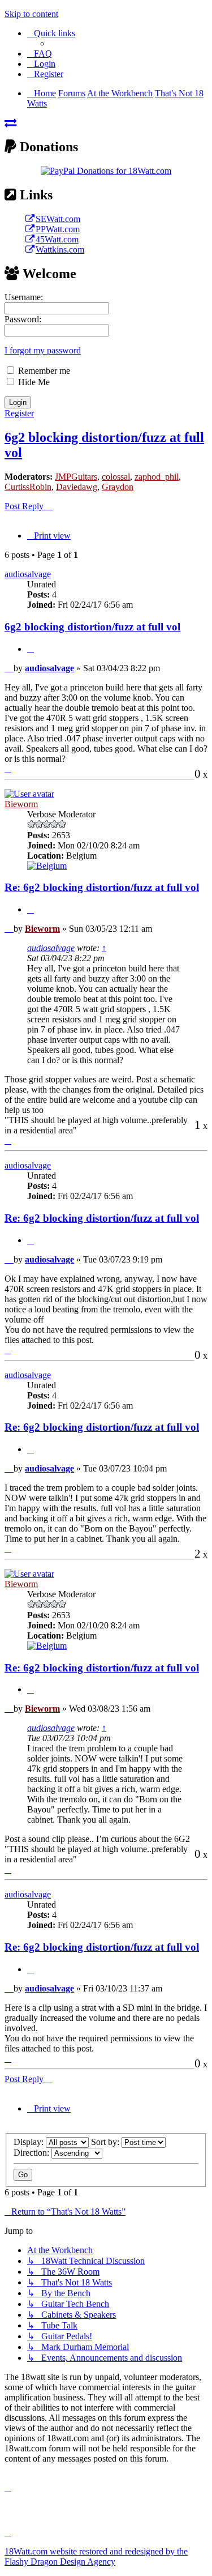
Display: (30, 2142)
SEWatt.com (58, 219)
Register (19, 413)
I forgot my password (43, 350)
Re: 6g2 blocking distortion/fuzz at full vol (102, 887)
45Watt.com (57, 239)
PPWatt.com (58, 229)
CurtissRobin (28, 487)
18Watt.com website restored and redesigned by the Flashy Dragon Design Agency (96, 2556)
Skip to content (31, 14)
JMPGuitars (76, 477)
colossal (116, 477)
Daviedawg (77, 487)
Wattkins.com (60, 250)
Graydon (118, 487)
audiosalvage (28, 574)
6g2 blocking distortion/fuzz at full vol (92, 627)
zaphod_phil (157, 477)
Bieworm (21, 804)
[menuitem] (40, 54)
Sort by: (106, 2142)
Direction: (33, 2153)
